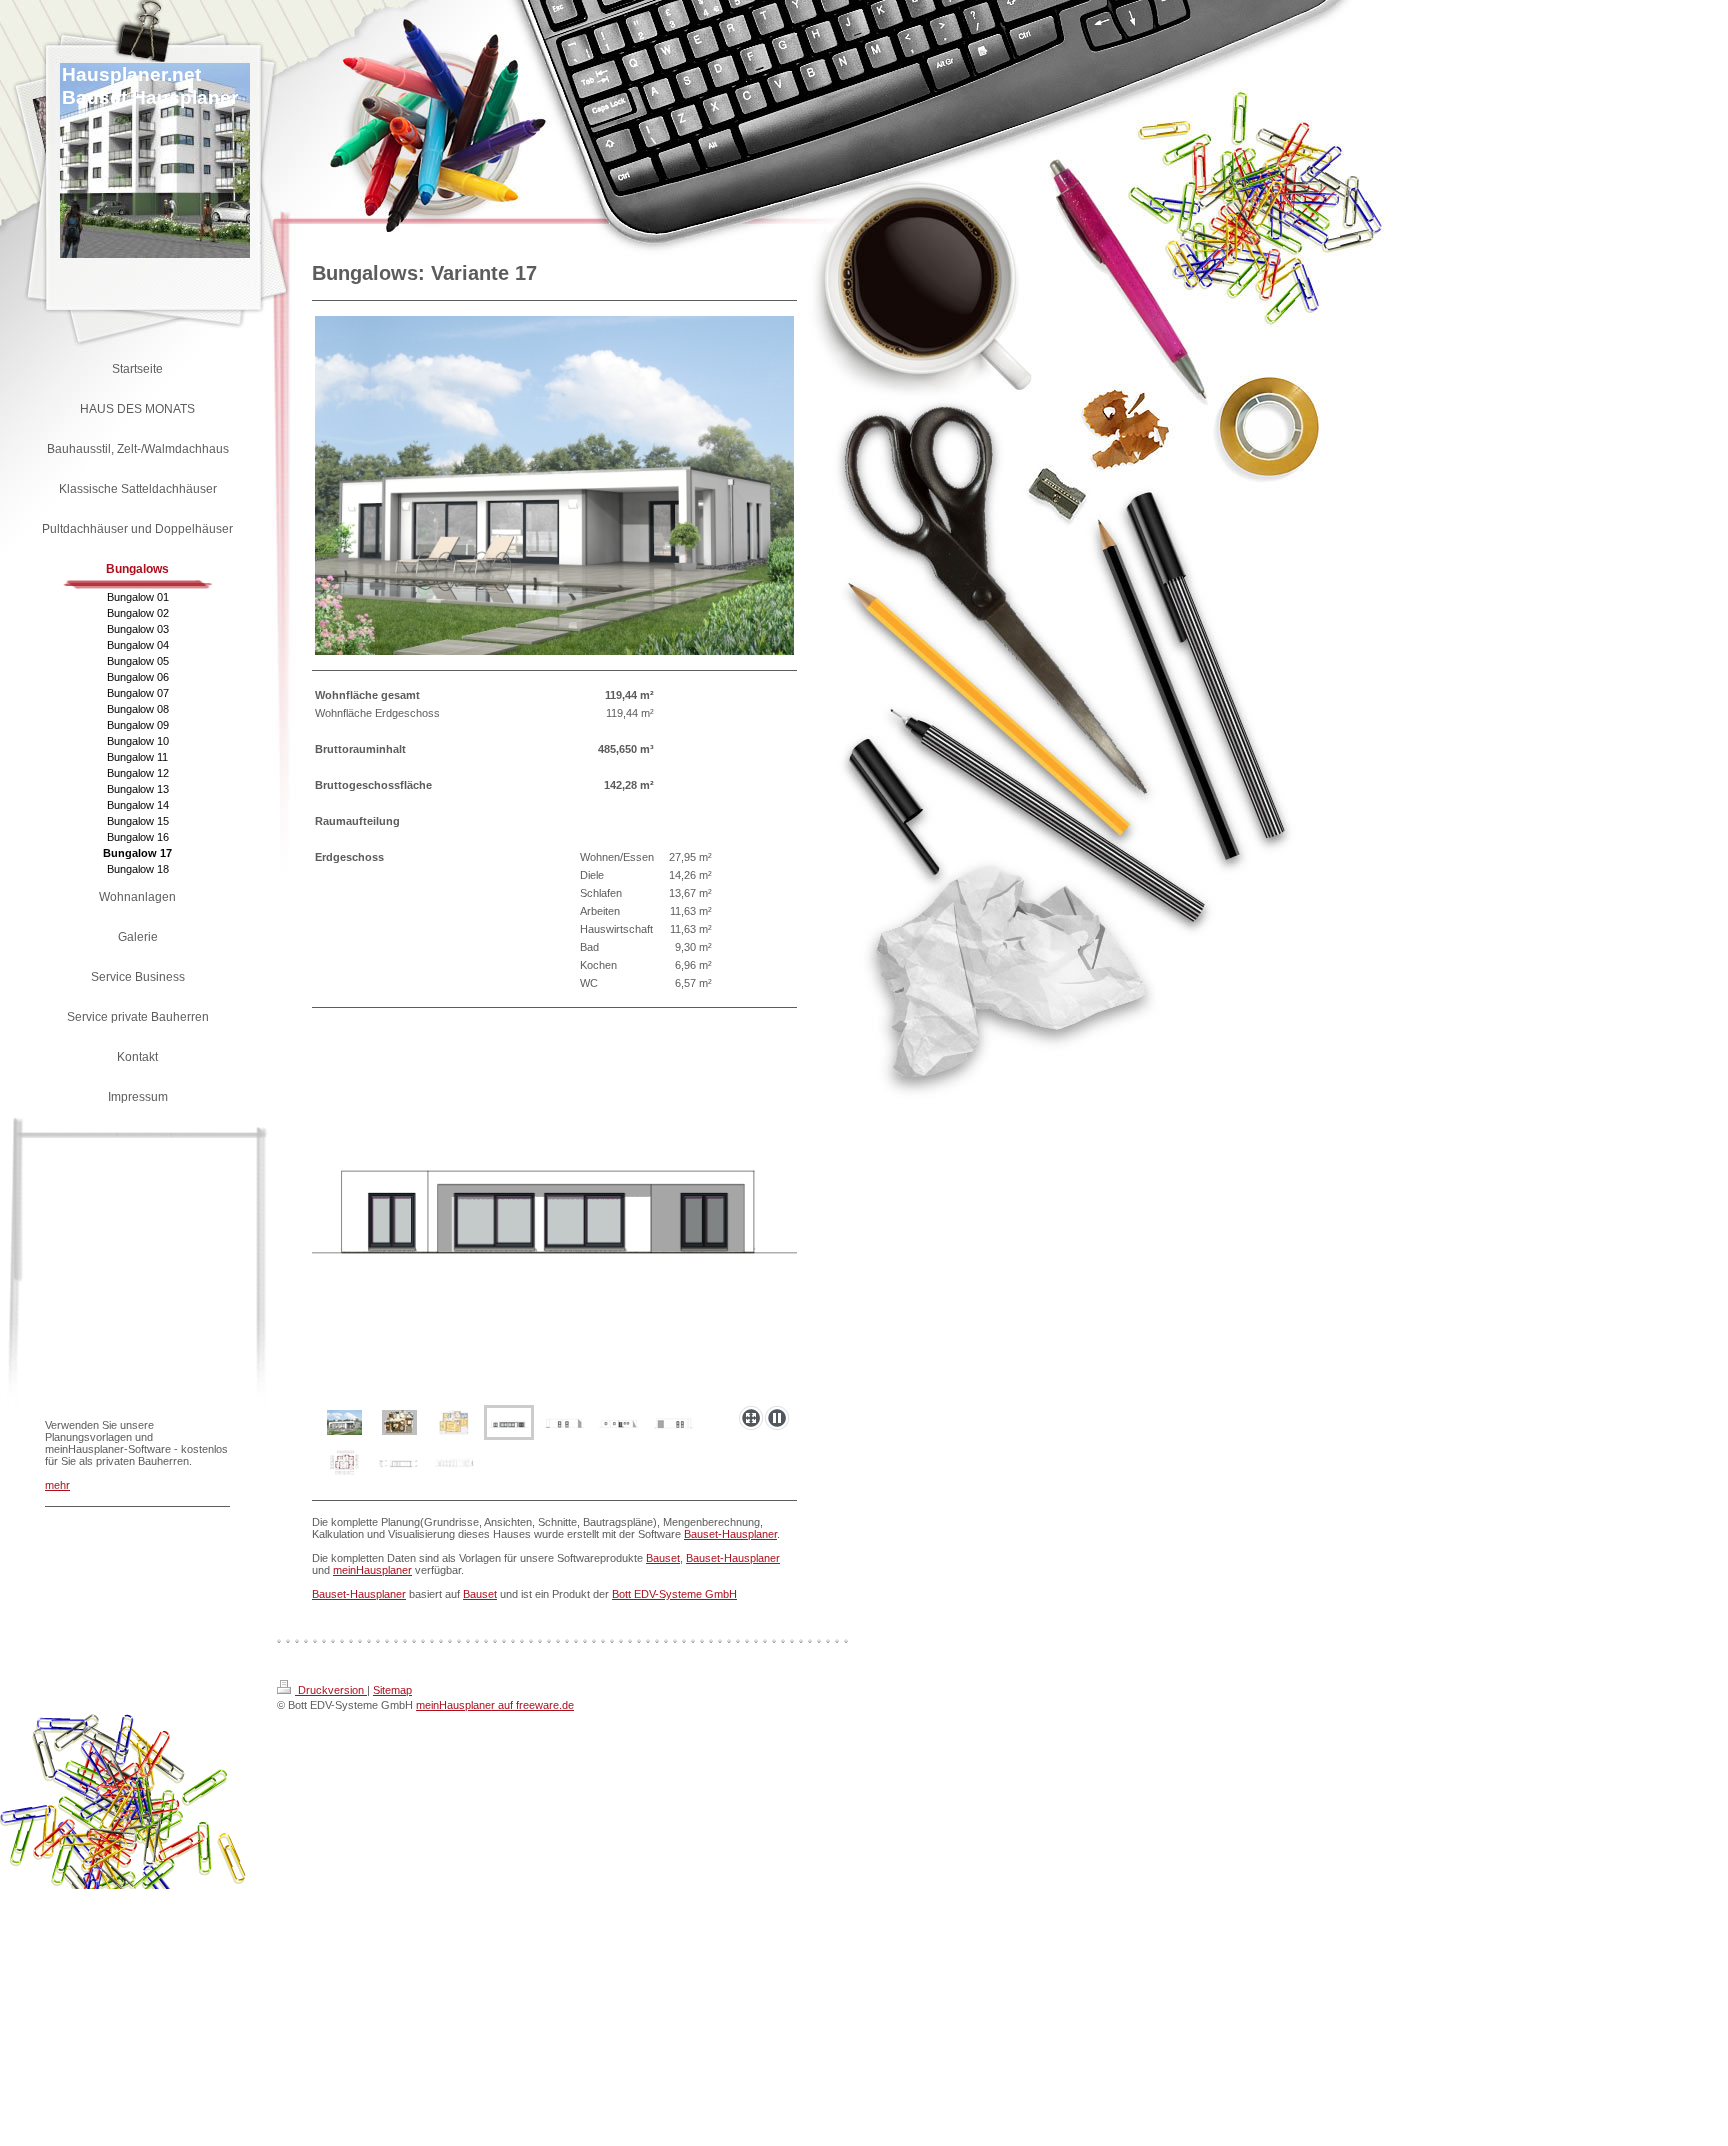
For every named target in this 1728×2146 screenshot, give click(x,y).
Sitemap (392, 1690)
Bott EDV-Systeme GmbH (674, 1594)
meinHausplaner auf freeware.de (495, 1705)
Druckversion (331, 1690)
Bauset (663, 1558)
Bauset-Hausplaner (730, 1534)
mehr (57, 1485)
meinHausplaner (372, 1570)
